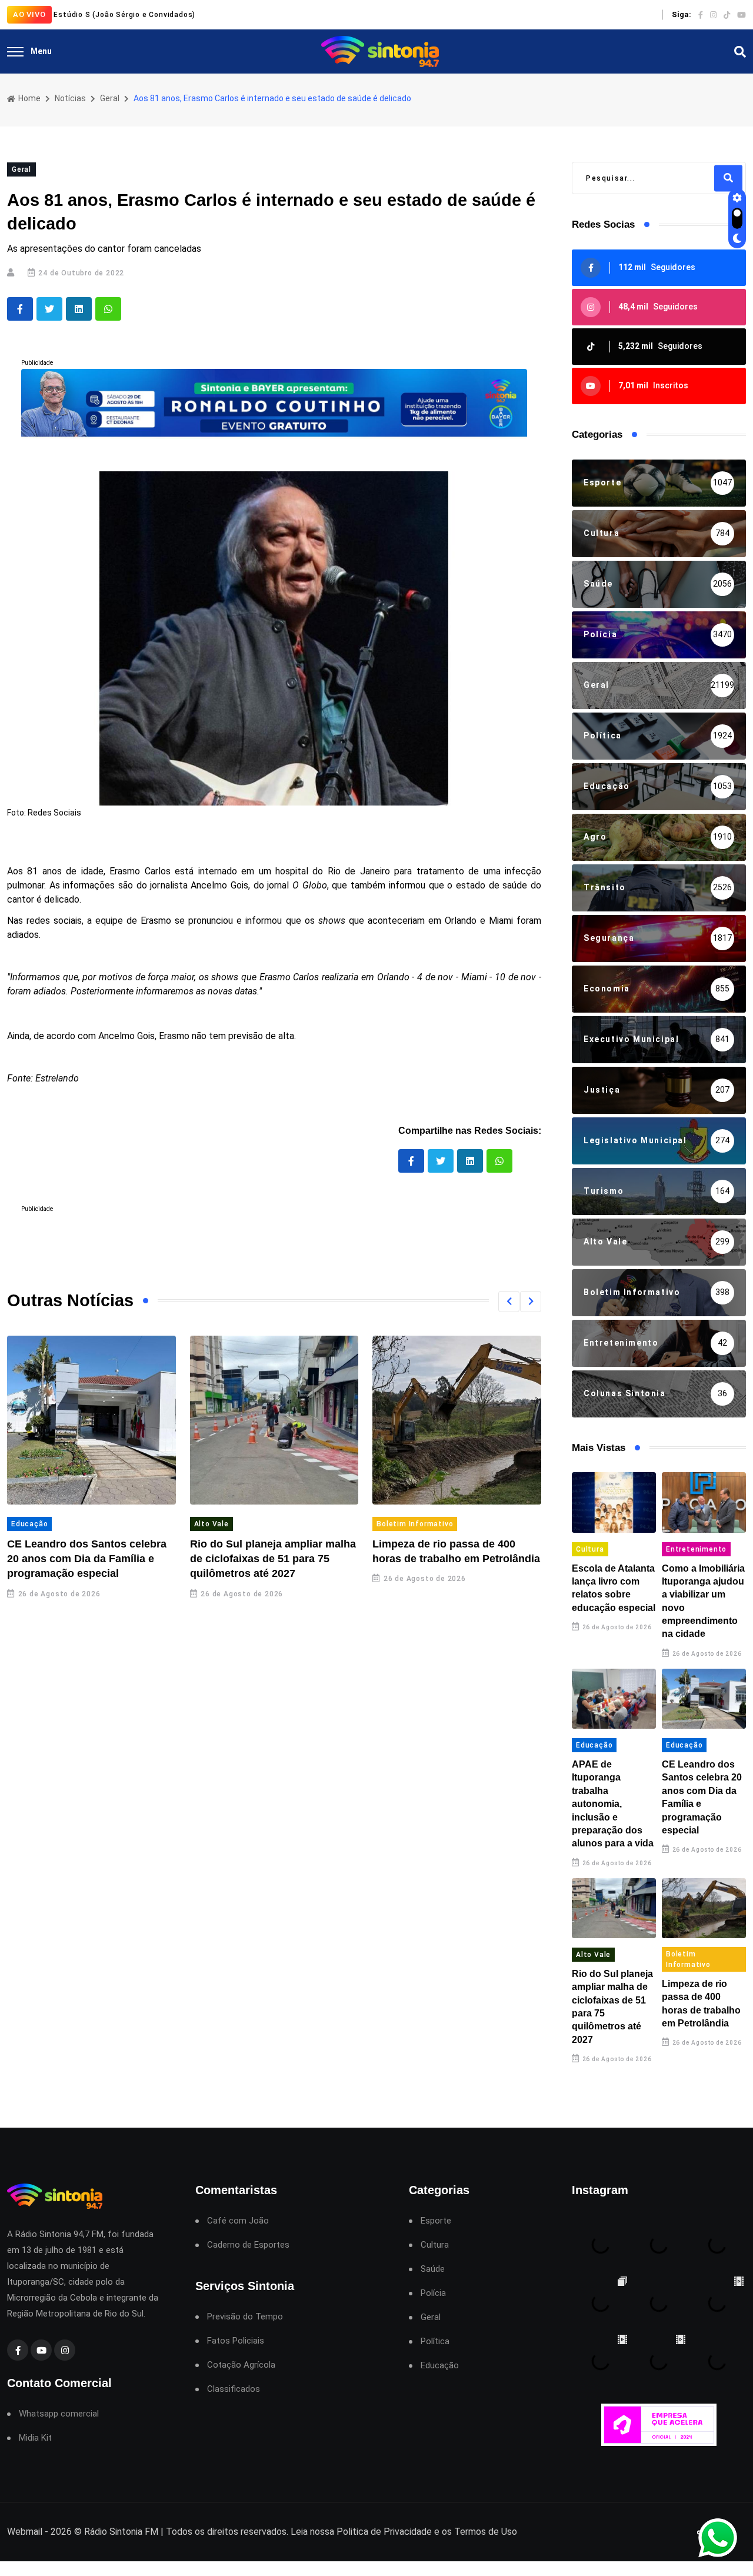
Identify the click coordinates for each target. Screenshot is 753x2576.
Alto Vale (211, 1524)
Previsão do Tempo (245, 2317)
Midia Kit (35, 2438)
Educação (29, 1524)
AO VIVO (29, 14)
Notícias (70, 98)
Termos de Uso (486, 2532)
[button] (509, 1302)
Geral (110, 98)
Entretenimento (696, 1549)
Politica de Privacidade (384, 2532)
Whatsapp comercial (59, 2414)
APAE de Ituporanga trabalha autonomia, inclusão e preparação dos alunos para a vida (613, 1804)
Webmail (25, 2532)
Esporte (436, 2221)
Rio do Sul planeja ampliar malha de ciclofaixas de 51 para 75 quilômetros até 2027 (273, 1559)
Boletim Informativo (415, 1524)
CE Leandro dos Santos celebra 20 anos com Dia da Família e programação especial (87, 1559)
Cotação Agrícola (241, 2365)
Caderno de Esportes (248, 2245)
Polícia (433, 2293)
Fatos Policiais (236, 2341)
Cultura (590, 1549)
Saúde (433, 2269)
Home (29, 98)
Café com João (238, 2221)
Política (435, 2342)
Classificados (234, 2389)
